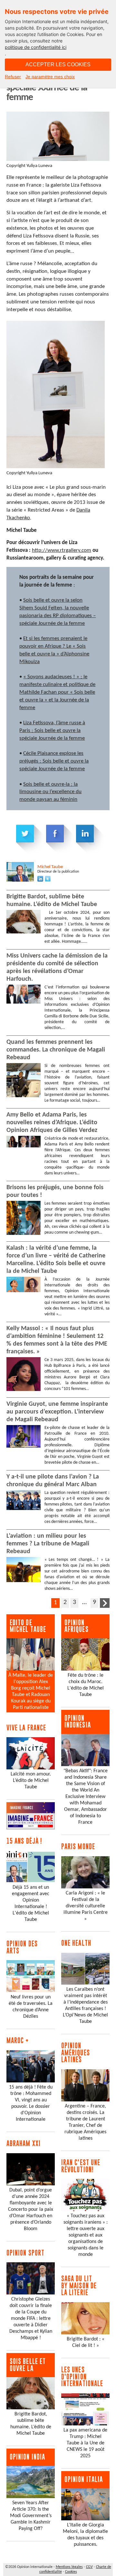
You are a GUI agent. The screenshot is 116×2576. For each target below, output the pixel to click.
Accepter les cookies (58, 65)
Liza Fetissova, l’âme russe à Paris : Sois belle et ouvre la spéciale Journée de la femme (52, 731)
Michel (50, 867)
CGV (89, 2567)
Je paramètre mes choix (50, 77)
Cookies (71, 2572)
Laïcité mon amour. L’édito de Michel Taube (31, 1781)
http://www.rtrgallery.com (62, 550)
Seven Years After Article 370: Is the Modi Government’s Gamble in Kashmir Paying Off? (31, 2516)
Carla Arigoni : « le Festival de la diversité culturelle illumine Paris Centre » (86, 1906)
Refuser (13, 77)
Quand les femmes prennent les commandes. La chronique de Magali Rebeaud (56, 1050)
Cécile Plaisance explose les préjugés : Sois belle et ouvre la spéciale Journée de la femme (54, 761)
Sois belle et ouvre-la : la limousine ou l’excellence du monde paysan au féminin (50, 792)
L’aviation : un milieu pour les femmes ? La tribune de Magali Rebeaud (48, 1544)
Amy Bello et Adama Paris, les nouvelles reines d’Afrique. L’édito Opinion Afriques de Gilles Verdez (52, 1123)
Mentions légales (69, 2567)
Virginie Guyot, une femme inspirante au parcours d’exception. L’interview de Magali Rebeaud (57, 1412)
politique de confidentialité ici (36, 47)
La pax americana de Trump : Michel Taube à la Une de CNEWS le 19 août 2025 (85, 2443)
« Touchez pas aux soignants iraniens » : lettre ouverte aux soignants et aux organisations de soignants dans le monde (86, 2235)
